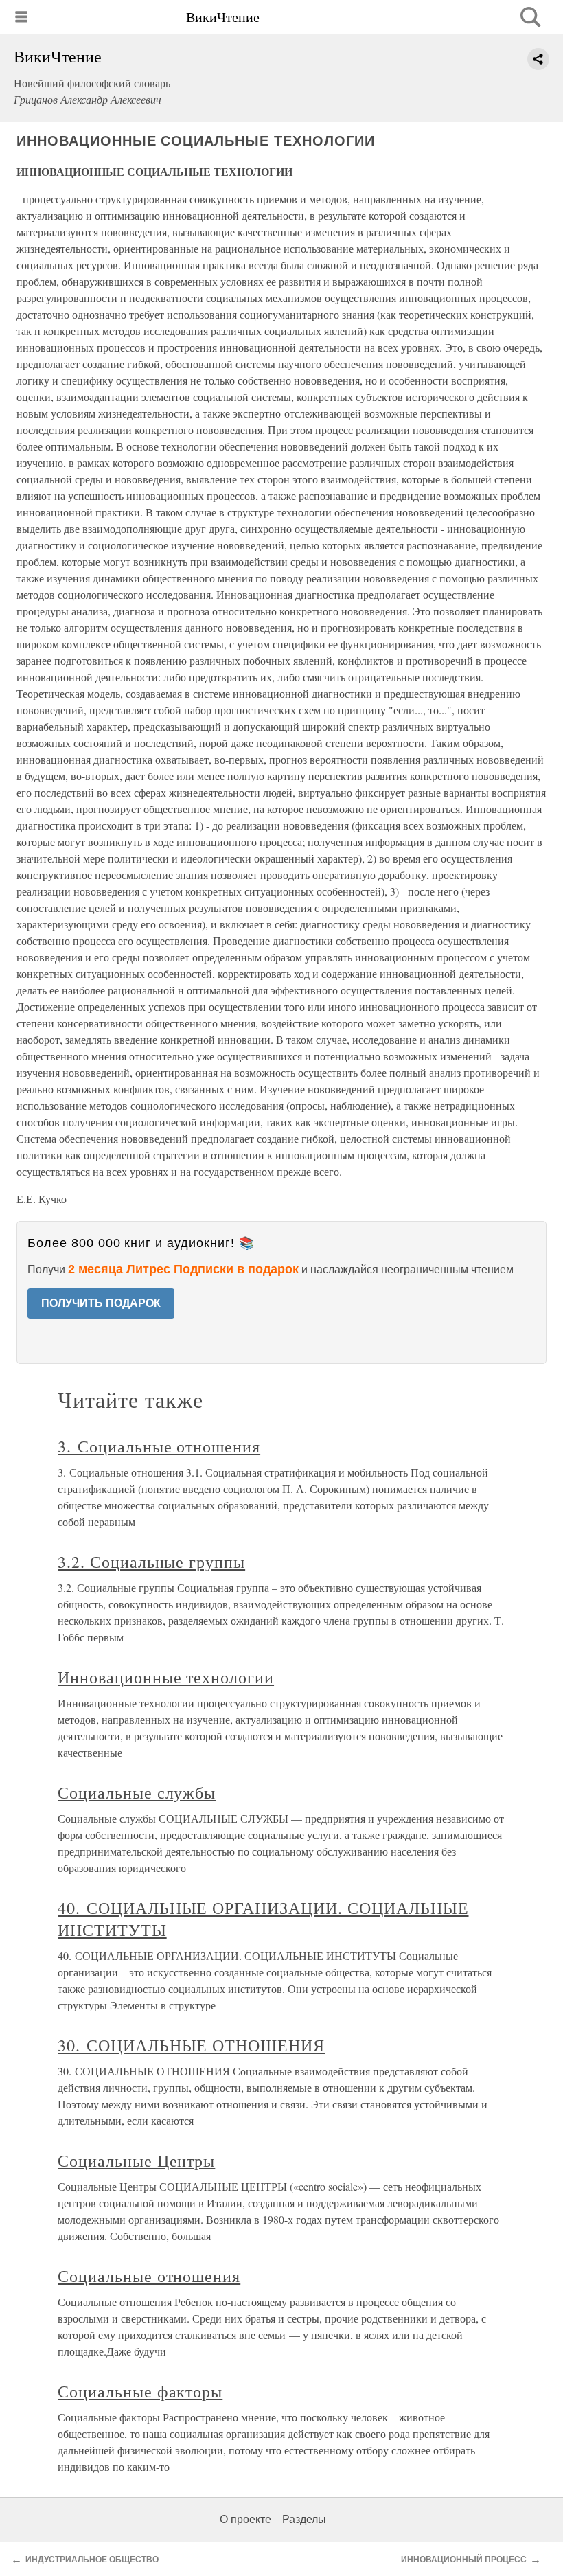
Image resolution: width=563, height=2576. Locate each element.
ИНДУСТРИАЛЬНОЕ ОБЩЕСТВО (92, 2560)
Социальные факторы (140, 2391)
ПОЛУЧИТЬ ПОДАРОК (101, 1303)
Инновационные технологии (166, 1677)
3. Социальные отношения (159, 1446)
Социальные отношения (149, 2276)
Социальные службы (137, 1792)
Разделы (304, 2519)
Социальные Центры (136, 2161)
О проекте (245, 2519)
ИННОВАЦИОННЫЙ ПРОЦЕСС (464, 2560)
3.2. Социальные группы (151, 1562)
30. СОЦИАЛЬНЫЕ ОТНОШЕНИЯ (191, 2045)
